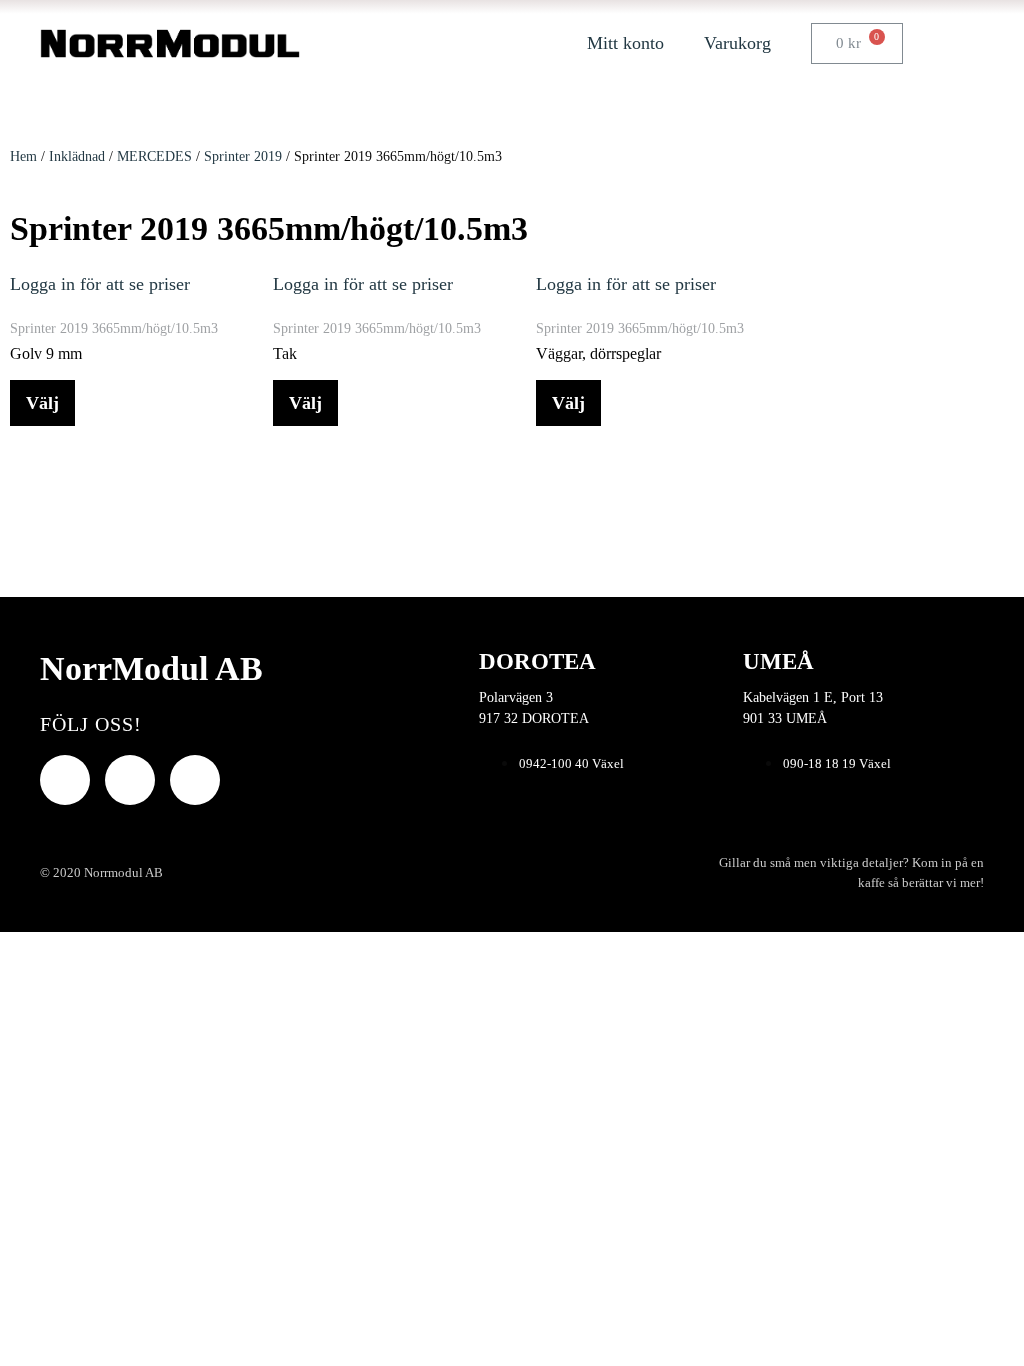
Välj (42, 403)
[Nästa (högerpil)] (23, 978)
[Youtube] (130, 780)
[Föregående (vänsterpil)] (6, 978)
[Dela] (40, 951)
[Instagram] (195, 780)
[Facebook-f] (65, 780)
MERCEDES (154, 156)
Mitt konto (625, 43)
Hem (23, 156)
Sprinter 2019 (243, 156)
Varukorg (737, 43)
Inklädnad (77, 156)
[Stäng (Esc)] (57, 951)
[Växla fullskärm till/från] (23, 951)
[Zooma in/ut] (6, 951)
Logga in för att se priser (100, 284)
